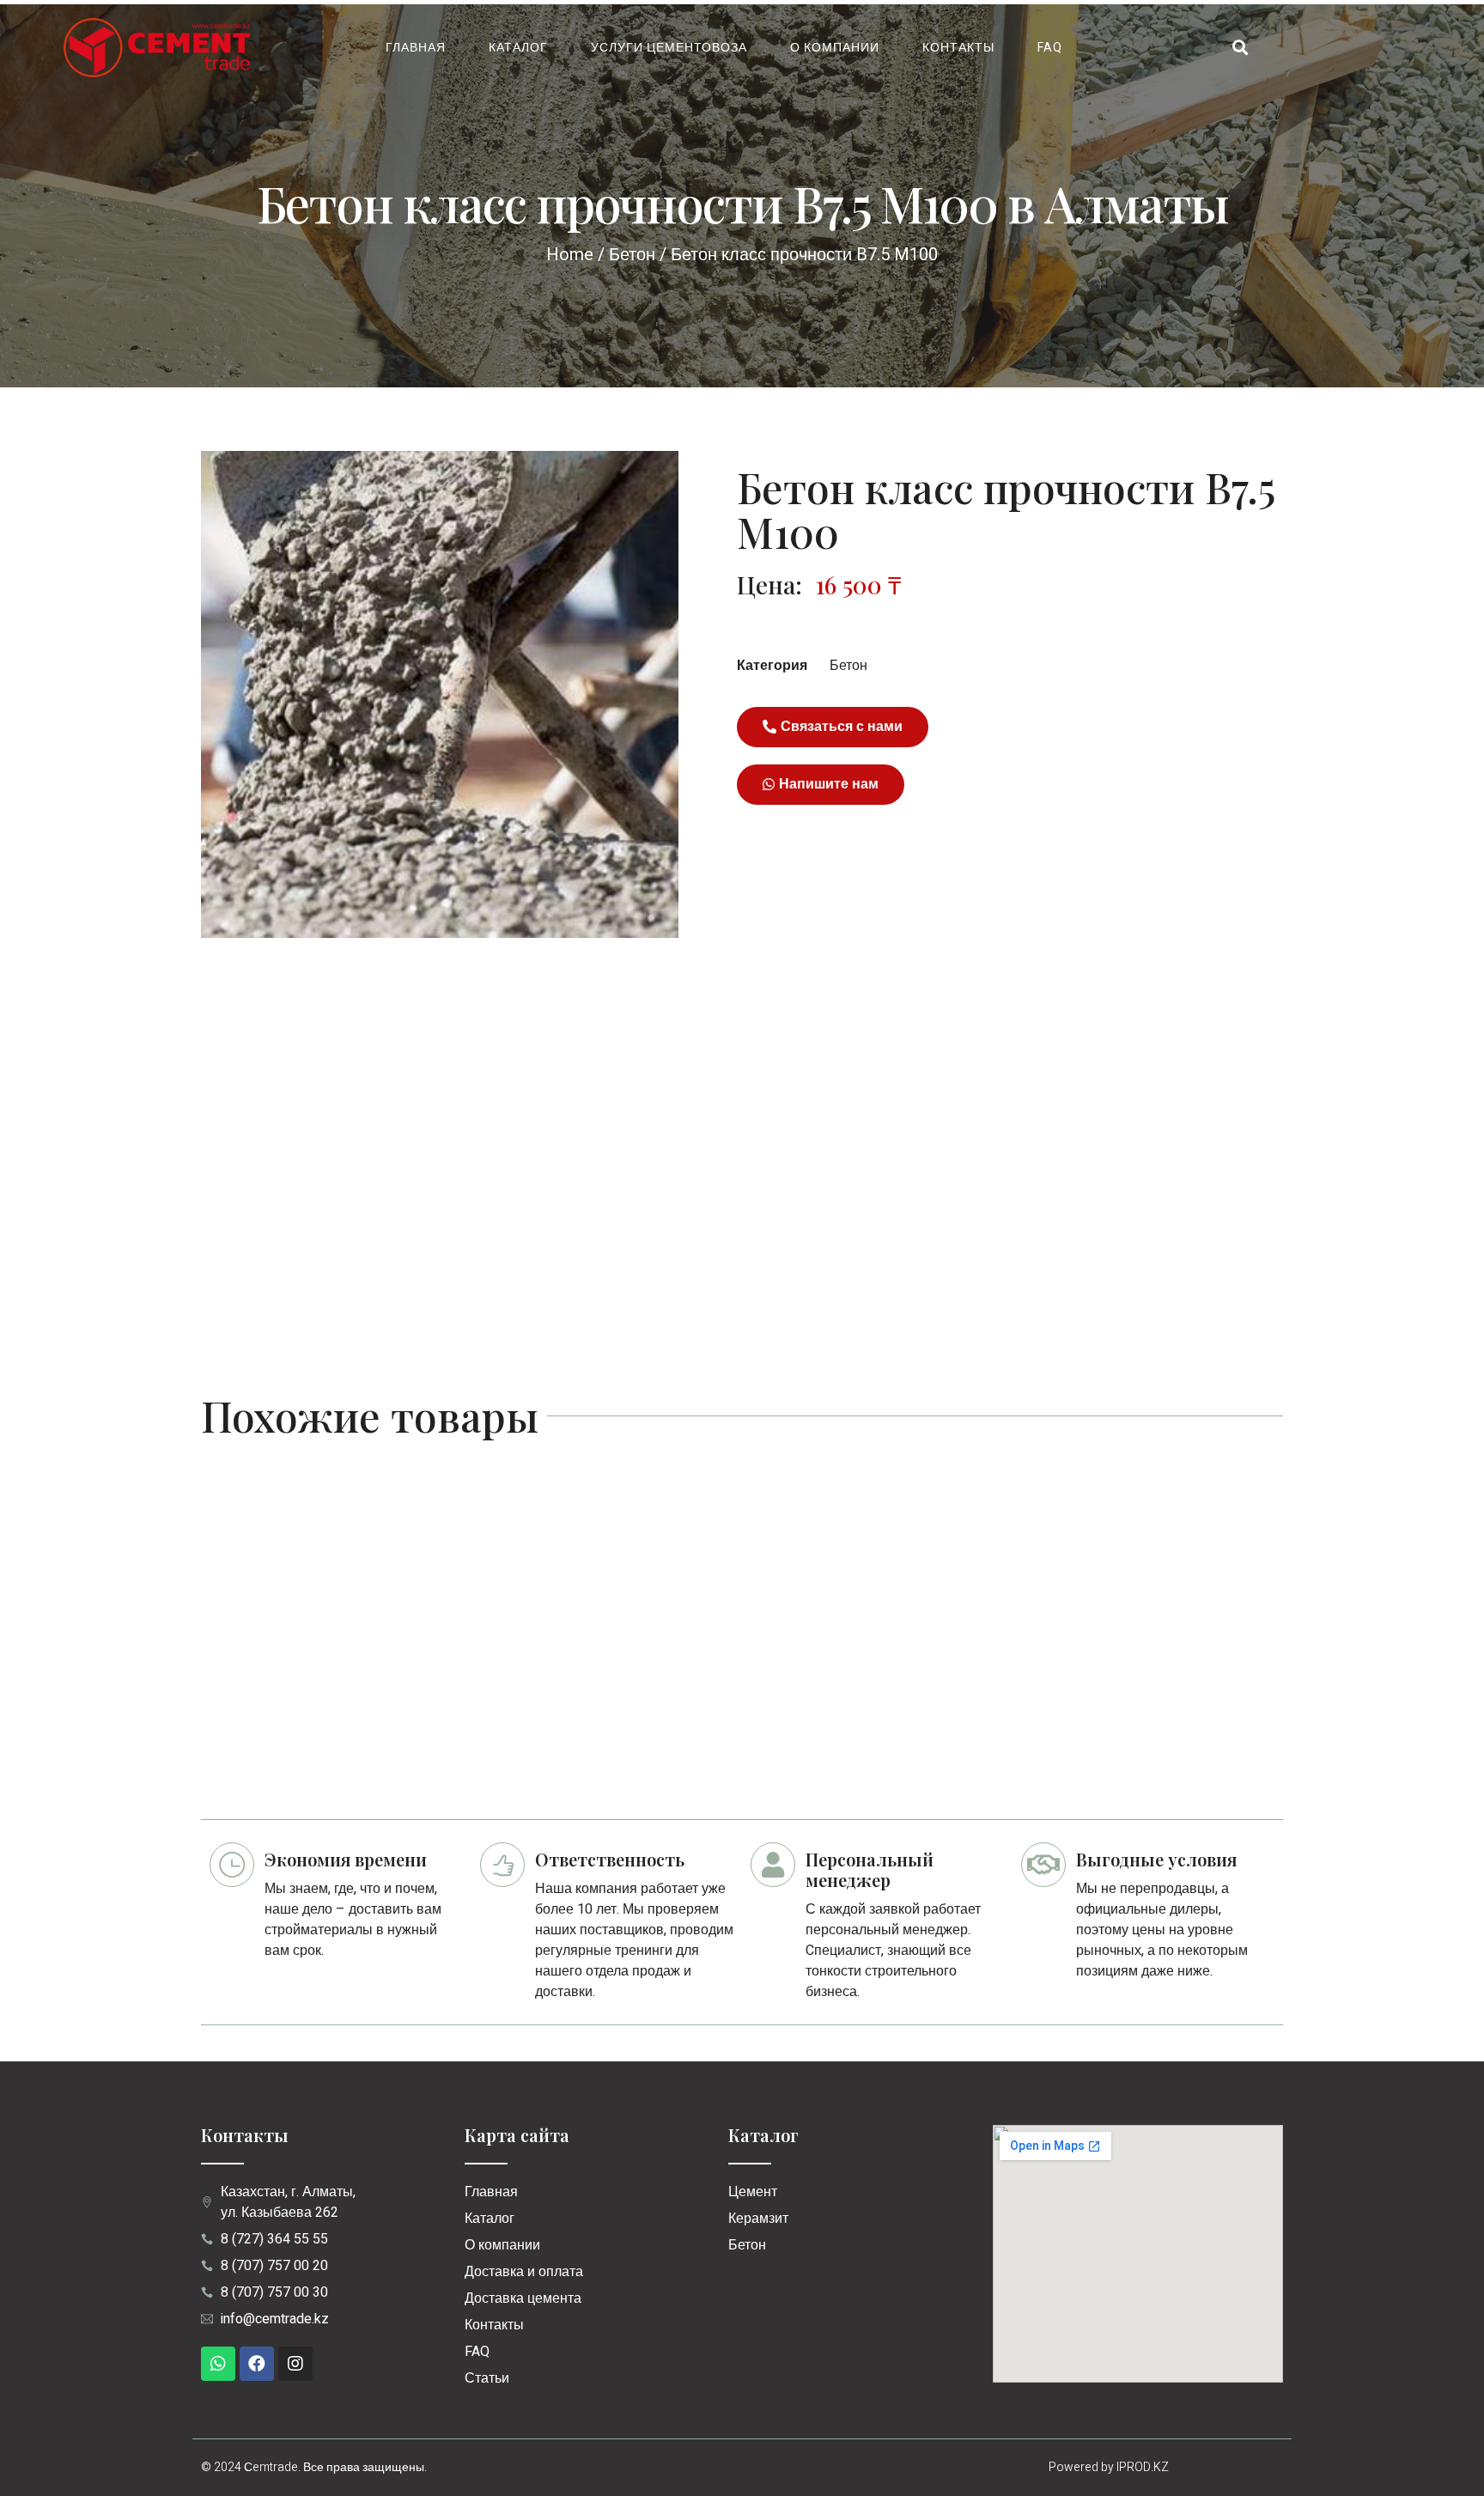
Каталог (518, 48)
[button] (833, 727)
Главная (416, 48)
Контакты (958, 48)
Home (570, 255)
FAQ (1050, 48)
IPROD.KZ (1143, 2467)
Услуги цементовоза (669, 48)
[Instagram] (295, 2364)
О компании (835, 48)
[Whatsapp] (218, 2364)
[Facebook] (257, 2364)
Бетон (632, 255)
